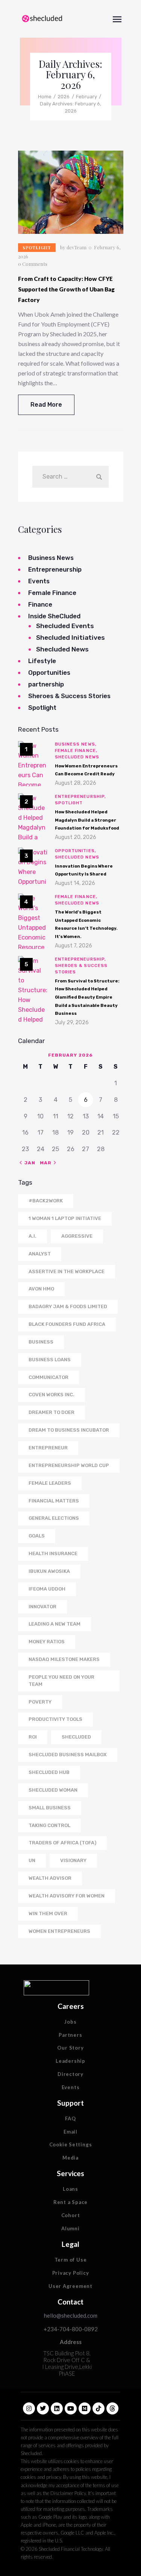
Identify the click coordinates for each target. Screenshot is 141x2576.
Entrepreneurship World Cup (69, 1465)
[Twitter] (43, 2408)
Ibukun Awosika (49, 1571)
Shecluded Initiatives (70, 638)
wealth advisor (50, 1878)
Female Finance (52, 593)
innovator (42, 1607)
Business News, (76, 744)
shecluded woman (53, 1790)
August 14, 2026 (75, 883)
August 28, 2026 (76, 783)
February (86, 97)
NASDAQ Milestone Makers (64, 1659)
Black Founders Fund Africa (67, 1324)
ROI (33, 1737)
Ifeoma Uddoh (47, 1589)
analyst (40, 1254)
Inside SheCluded (54, 616)
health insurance (53, 1553)
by (73, 247)
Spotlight (37, 248)
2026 (64, 97)
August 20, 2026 (76, 837)
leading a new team (55, 1624)
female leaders (50, 1483)
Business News (51, 558)
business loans (50, 1360)
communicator (49, 1377)
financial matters (54, 1501)
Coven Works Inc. (52, 1395)
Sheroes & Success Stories (69, 696)
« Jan (28, 1163)
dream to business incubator (69, 1430)
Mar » (48, 1163)
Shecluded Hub (49, 1772)
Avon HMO (41, 1289)
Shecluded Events (65, 626)
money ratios (47, 1642)
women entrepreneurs (59, 1931)
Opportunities (49, 673)
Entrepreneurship (55, 569)
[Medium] (85, 2408)
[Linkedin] (57, 2408)
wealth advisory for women (67, 1896)
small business (50, 1808)
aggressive (77, 1236)
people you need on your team (61, 1681)
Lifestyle (42, 661)
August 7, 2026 (74, 946)
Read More (46, 405)
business (41, 1342)
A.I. (33, 1236)
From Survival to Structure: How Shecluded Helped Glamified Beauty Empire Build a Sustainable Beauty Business (87, 997)
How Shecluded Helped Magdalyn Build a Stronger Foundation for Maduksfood (87, 820)
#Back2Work (46, 1201)
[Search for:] (70, 477)
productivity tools (55, 1719)
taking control (49, 1825)
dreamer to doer (52, 1412)
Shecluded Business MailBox (68, 1755)
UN (32, 1860)
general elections (54, 1518)
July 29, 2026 (72, 1023)
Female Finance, (76, 751)
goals (37, 1536)
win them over (48, 1913)
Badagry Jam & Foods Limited (68, 1306)
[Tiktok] (99, 2408)
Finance (40, 604)
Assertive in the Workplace (67, 1271)
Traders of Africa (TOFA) (62, 1843)
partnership (46, 684)
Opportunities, (76, 851)
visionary (73, 1860)
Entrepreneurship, (81, 797)
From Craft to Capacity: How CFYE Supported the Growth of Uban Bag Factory (66, 289)
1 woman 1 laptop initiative (65, 1218)
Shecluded (76, 1737)
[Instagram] (29, 2408)
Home (45, 97)
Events (39, 581)
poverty (40, 1702)
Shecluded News (62, 649)
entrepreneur (48, 1448)
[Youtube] (71, 2408)
